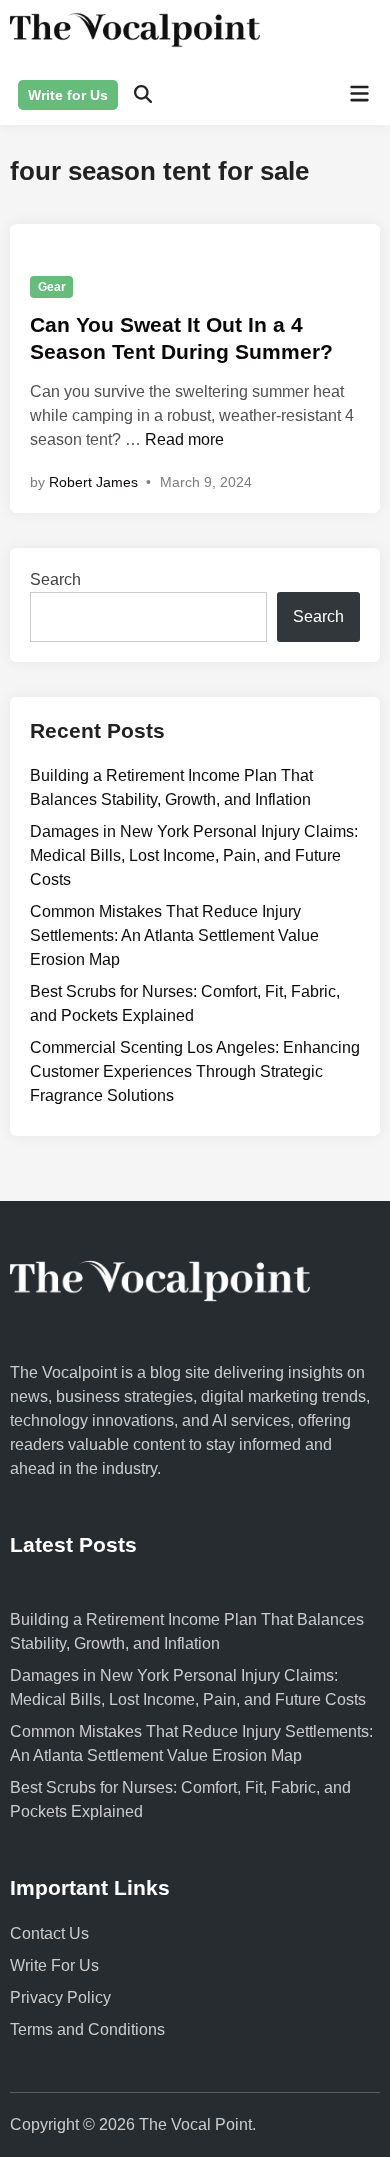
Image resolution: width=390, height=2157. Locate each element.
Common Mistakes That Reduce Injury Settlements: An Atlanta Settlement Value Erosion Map (174, 935)
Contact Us (49, 1933)
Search (55, 579)
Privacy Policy (60, 1997)
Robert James (93, 482)
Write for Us (68, 95)
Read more (184, 439)
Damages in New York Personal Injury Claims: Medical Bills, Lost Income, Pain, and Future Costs (194, 855)
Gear (52, 287)
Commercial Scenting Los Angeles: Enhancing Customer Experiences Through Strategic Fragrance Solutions (195, 1071)
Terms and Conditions (87, 2029)
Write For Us (54, 1965)
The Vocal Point (195, 2124)
